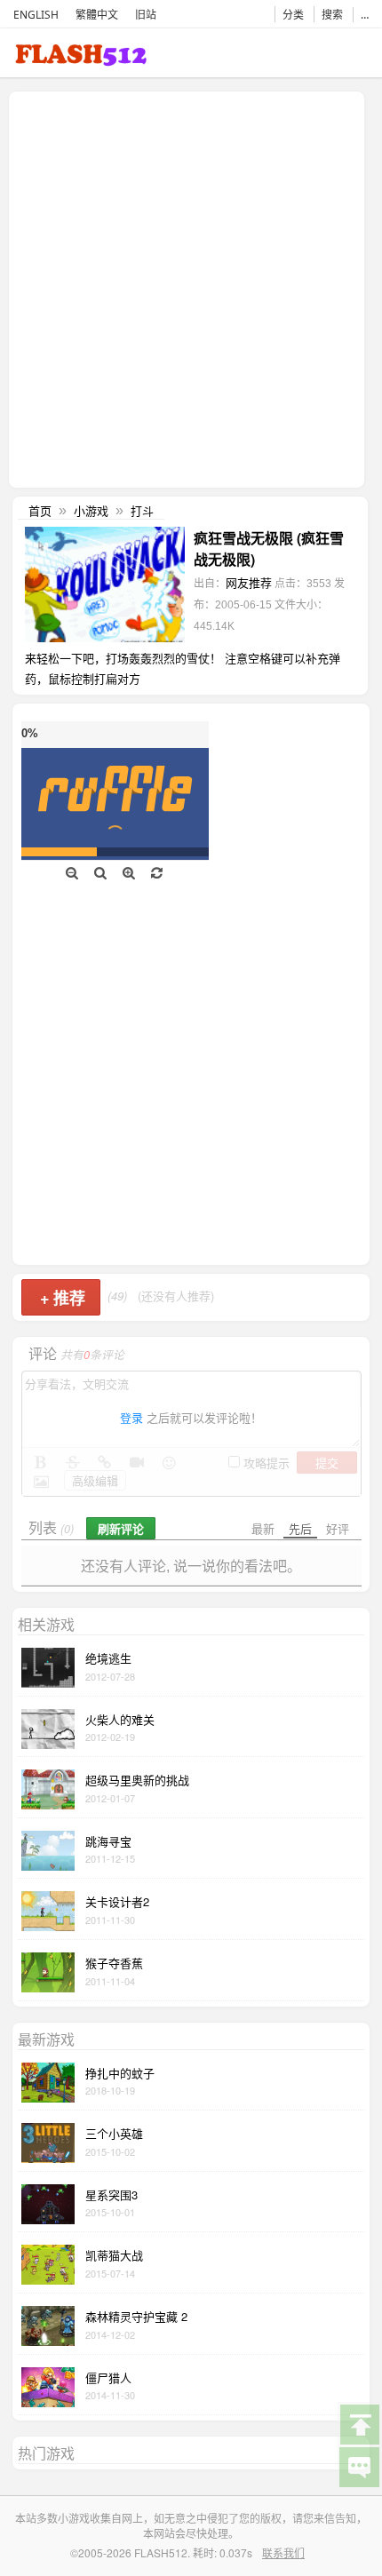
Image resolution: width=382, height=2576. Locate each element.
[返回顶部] (359, 2423)
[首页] (81, 58)
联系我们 (283, 2552)
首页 (40, 510)
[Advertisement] (191, 288)
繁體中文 (97, 15)
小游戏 (91, 510)
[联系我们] (359, 2466)
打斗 (142, 510)
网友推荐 (249, 582)
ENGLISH (36, 15)
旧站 (146, 15)
